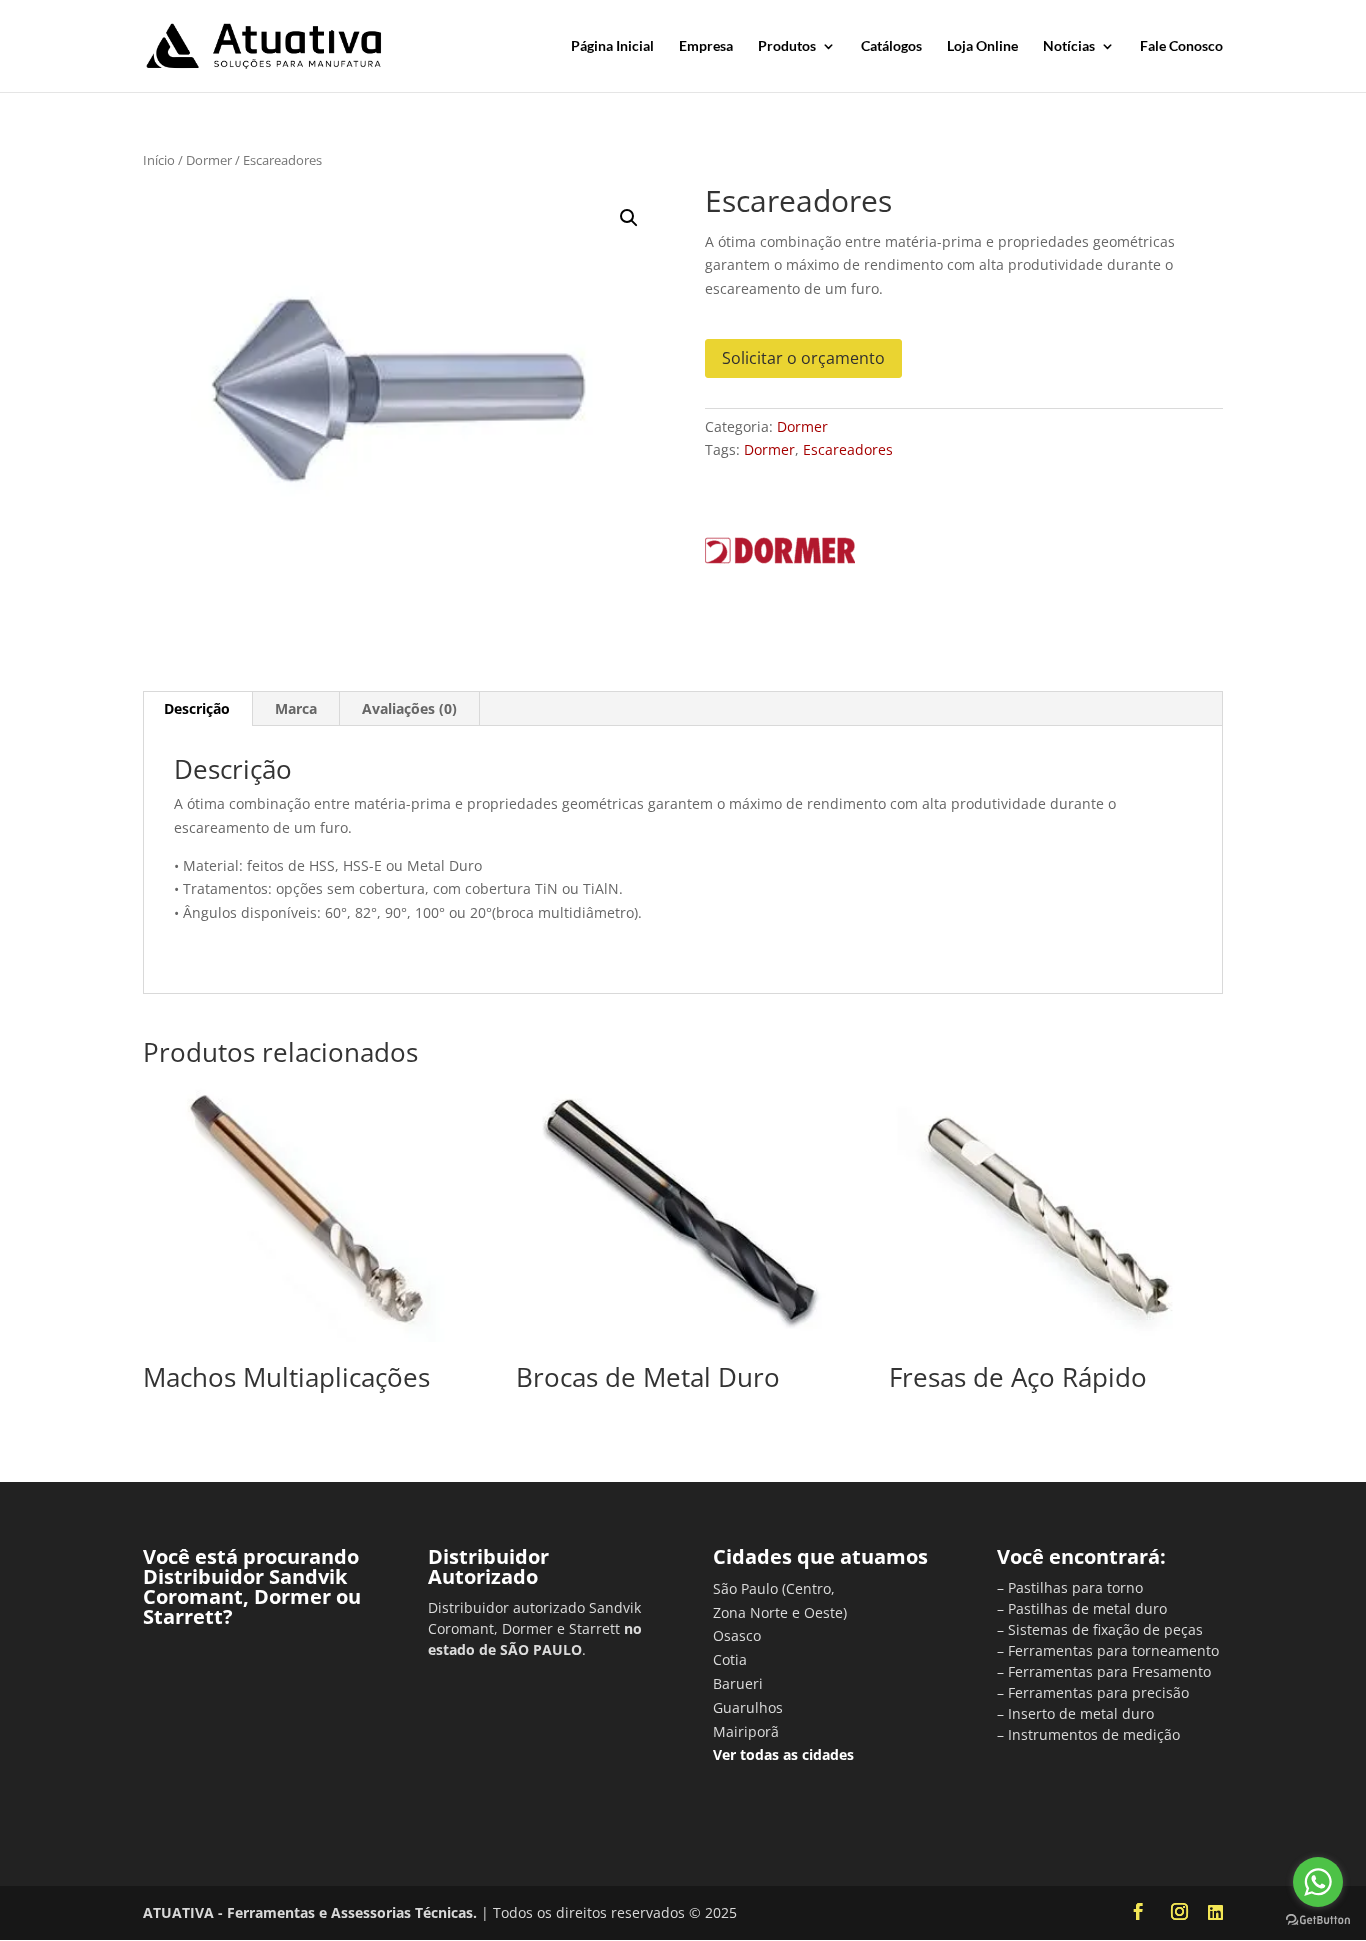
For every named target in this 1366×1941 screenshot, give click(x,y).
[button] (629, 218)
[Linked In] (1215, 1913)
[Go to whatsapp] (1318, 1882)
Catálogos (891, 46)
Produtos (787, 46)
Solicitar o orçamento (803, 358)
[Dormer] (780, 554)
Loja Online (982, 46)
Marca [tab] (296, 708)
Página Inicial (612, 46)
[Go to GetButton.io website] (1318, 1920)
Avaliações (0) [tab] (409, 708)
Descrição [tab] (197, 708)
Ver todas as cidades (783, 1754)
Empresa (706, 46)
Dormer (209, 160)
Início (159, 160)
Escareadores (848, 449)
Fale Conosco (1181, 46)
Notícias (1069, 46)
